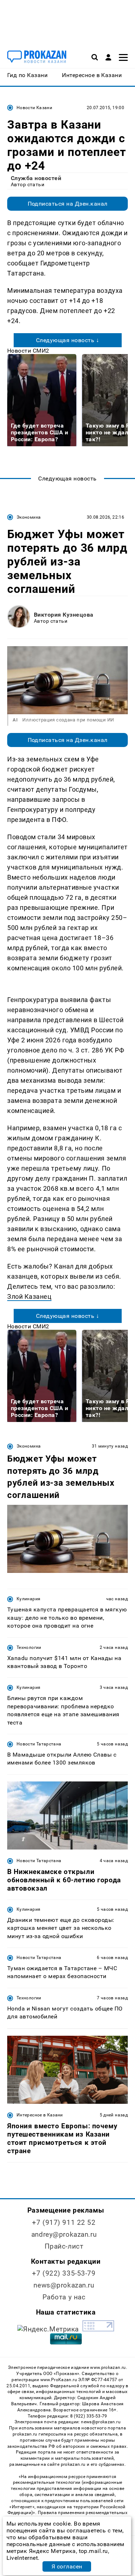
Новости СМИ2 (28, 351)
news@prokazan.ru (64, 2285)
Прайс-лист (64, 2246)
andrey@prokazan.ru (64, 2234)
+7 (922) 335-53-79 (64, 2273)
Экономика (29, 517)
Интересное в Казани (40, 2115)
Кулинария (28, 1599)
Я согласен (67, 2566)
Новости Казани (34, 108)
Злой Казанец (29, 1296)
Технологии (29, 1647)
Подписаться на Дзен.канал (68, 204)
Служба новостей (36, 178)
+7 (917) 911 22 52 (64, 2222)
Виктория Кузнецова (64, 615)
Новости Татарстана (39, 1744)
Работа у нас (64, 2297)
